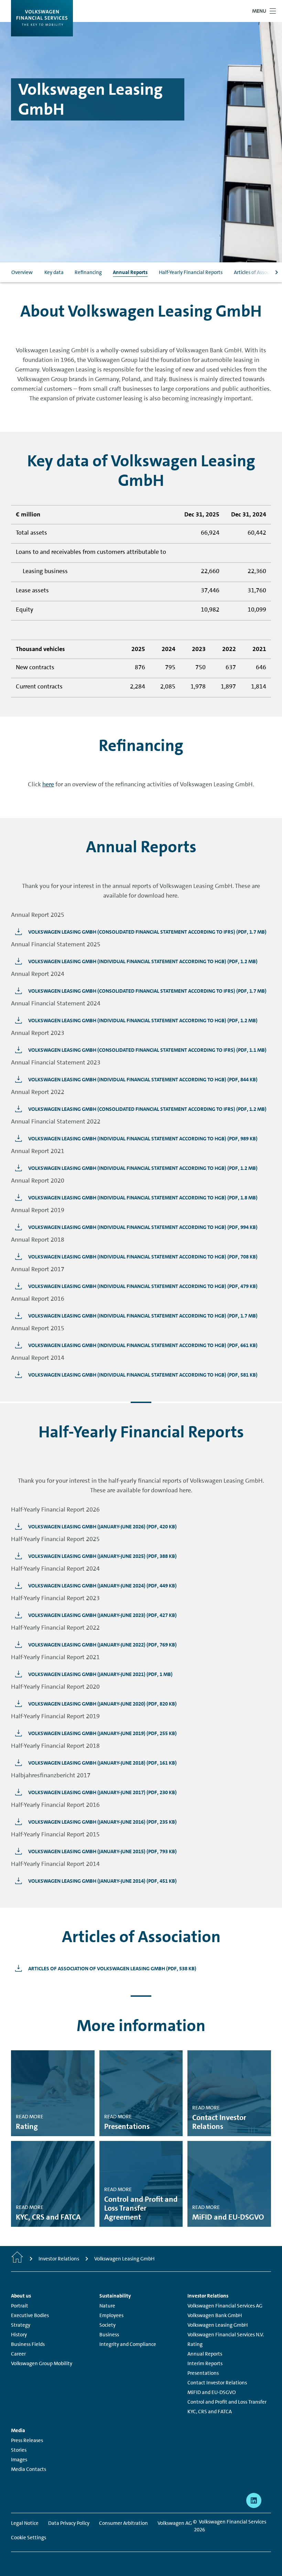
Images (19, 2460)
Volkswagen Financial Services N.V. (226, 2335)
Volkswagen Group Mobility (42, 2363)
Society (107, 2325)
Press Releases (27, 2440)
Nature (107, 2306)
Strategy (21, 2325)
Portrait (20, 2306)
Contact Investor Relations (217, 2383)
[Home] (17, 2259)
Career (18, 2354)
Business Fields (28, 2344)
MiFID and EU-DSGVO (212, 2392)
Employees (111, 2315)
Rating (195, 2344)
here (48, 784)
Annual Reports (130, 272)
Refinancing (88, 272)
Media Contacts (29, 2469)
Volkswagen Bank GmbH (215, 2315)
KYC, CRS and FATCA (210, 2412)
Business (109, 2335)
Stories (19, 2450)
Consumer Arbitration (123, 2523)
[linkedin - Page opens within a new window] (254, 2500)
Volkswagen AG (175, 2523)
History (19, 2335)
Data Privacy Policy (69, 2523)
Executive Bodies (30, 2315)
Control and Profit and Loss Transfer (227, 2402)
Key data (54, 272)
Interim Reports (205, 2363)
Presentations (203, 2373)
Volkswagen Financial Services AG (225, 2306)
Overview (22, 272)
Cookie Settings (29, 2538)
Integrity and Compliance (128, 2344)
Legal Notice (25, 2523)
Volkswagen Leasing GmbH (218, 2325)
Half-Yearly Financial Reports (191, 272)
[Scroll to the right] (276, 272)
